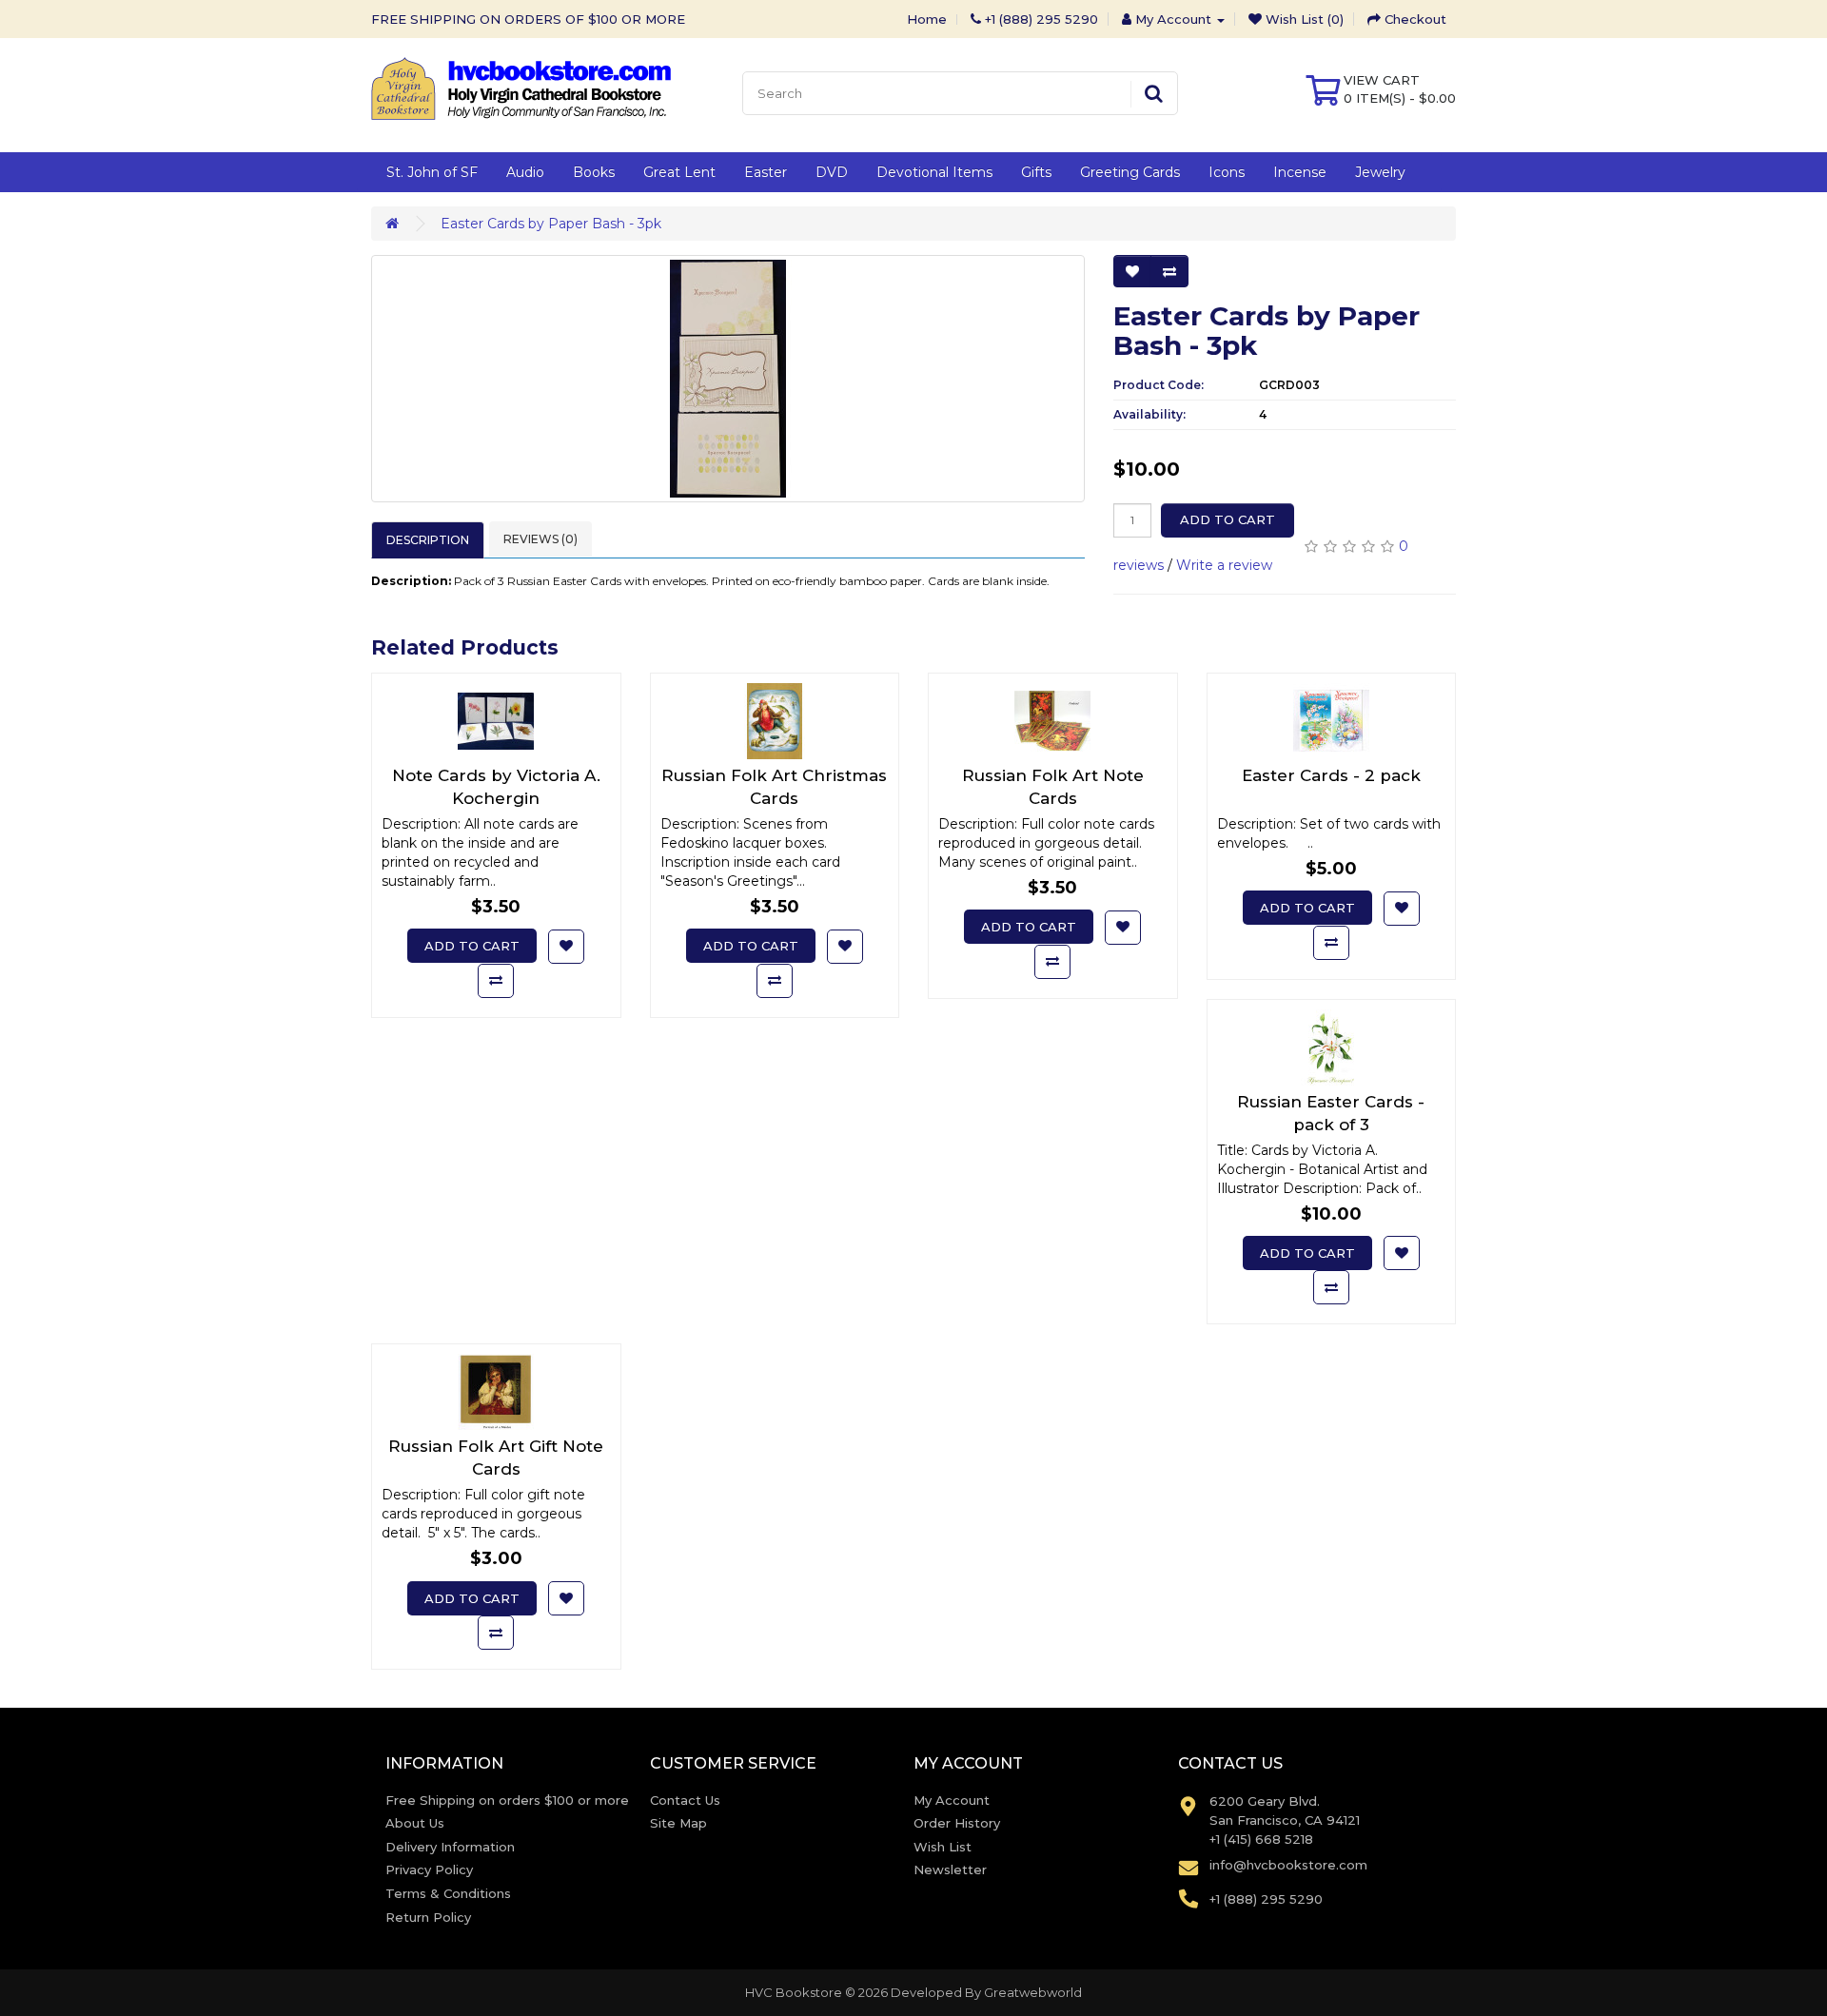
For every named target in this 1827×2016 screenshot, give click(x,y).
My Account (952, 1800)
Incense (1300, 172)
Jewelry (1380, 172)
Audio (525, 172)
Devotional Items (934, 172)
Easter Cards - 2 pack (1331, 775)
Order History (957, 1823)
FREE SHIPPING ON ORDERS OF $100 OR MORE (528, 19)
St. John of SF (432, 172)
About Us (415, 1823)
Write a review (1224, 565)
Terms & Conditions (448, 1893)
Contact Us (685, 1800)
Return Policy (428, 1917)
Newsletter (950, 1869)
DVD (832, 172)
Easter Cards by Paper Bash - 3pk (551, 224)
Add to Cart (1228, 519)
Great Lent (679, 172)
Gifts (1036, 172)
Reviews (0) (540, 539)
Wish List (943, 1847)
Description (428, 540)
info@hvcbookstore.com (1288, 1865)
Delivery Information (450, 1847)
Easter (766, 172)
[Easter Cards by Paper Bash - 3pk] (728, 379)
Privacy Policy (429, 1869)
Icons (1227, 172)
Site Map (678, 1823)
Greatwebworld (1033, 1992)
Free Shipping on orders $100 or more (507, 1800)
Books (594, 172)
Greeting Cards (1130, 172)
